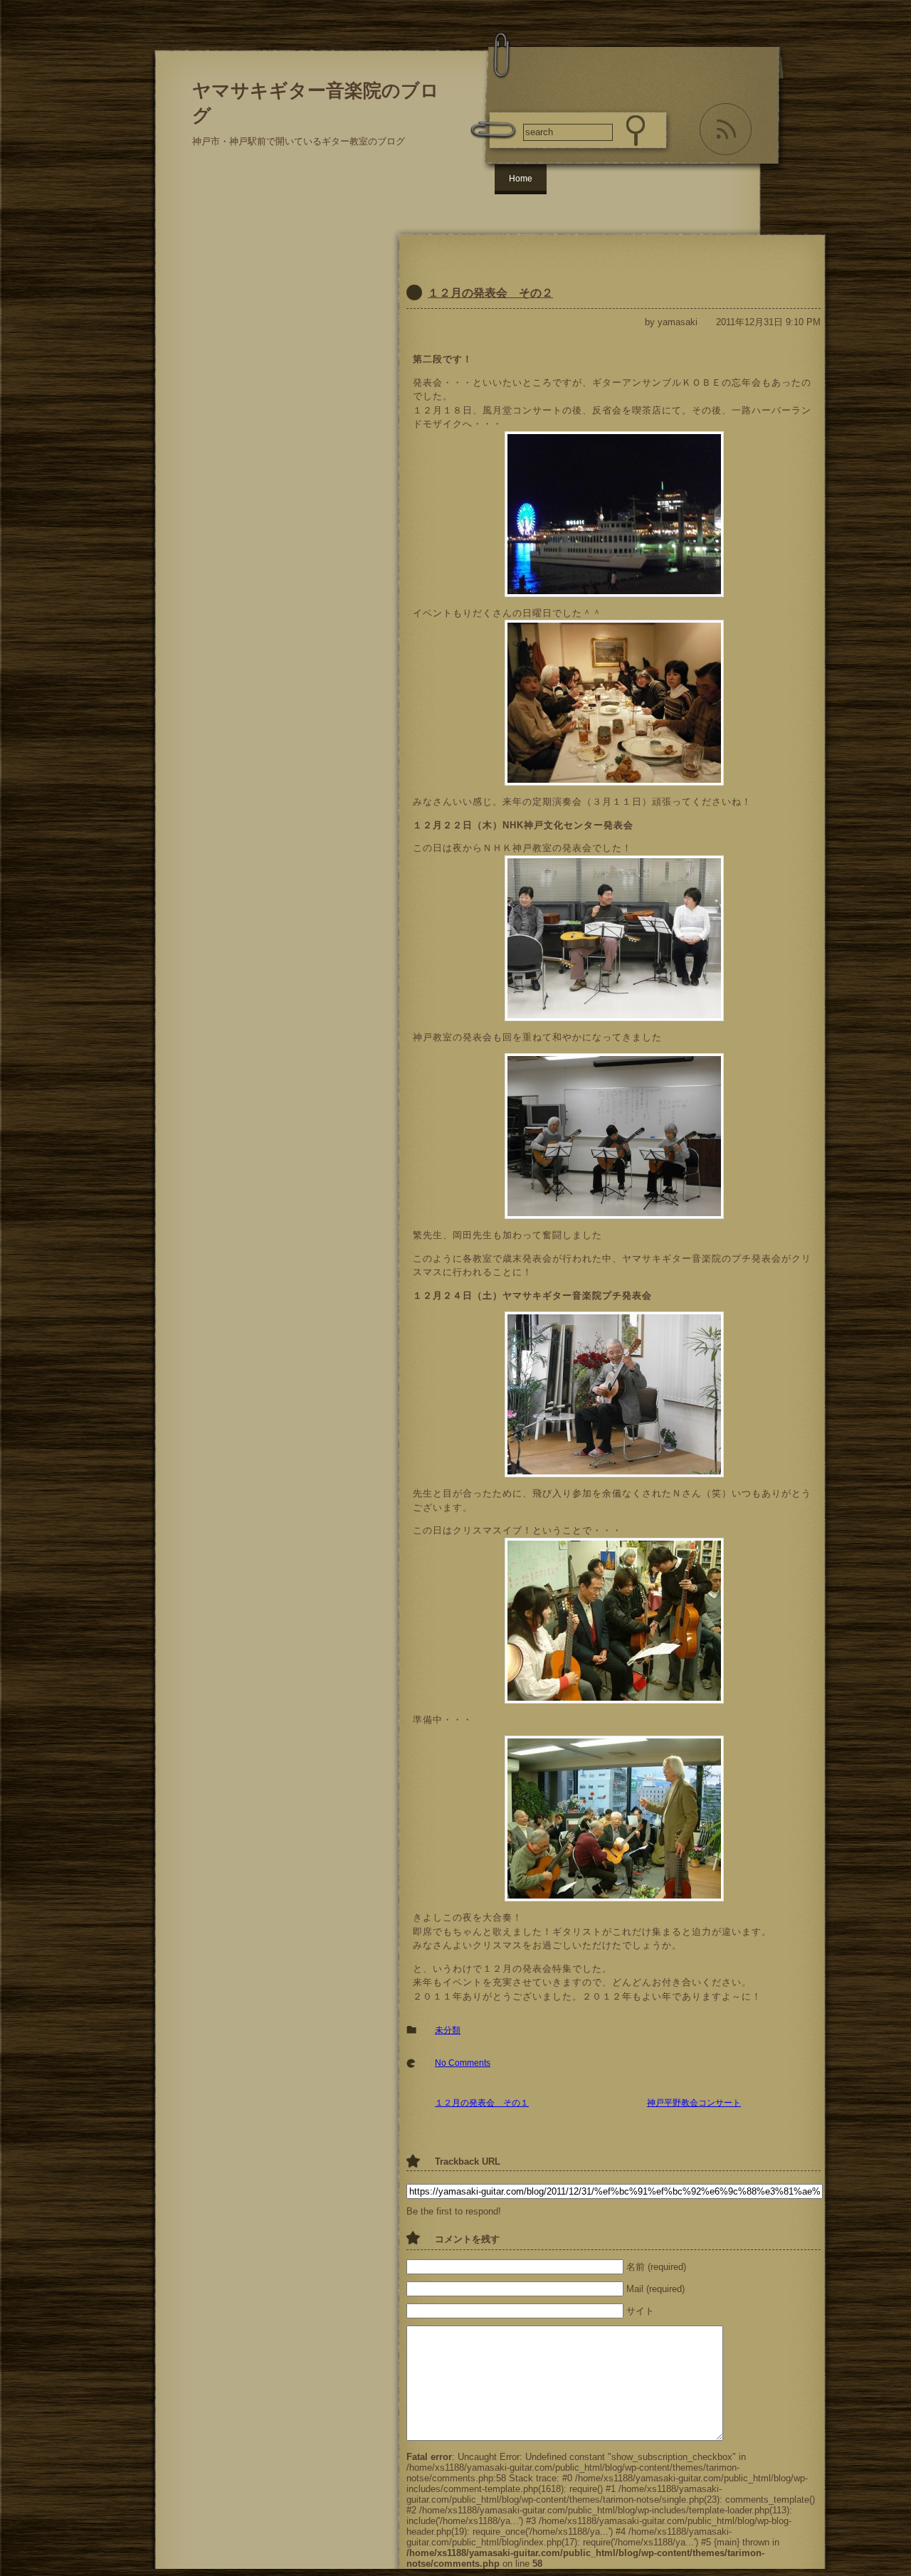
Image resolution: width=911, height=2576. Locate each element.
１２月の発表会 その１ (482, 2103)
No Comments (463, 2063)
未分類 (448, 2030)
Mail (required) (655, 2289)
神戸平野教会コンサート (694, 2103)
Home (521, 179)
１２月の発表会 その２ (490, 293)
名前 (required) (656, 2267)
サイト (640, 2311)
